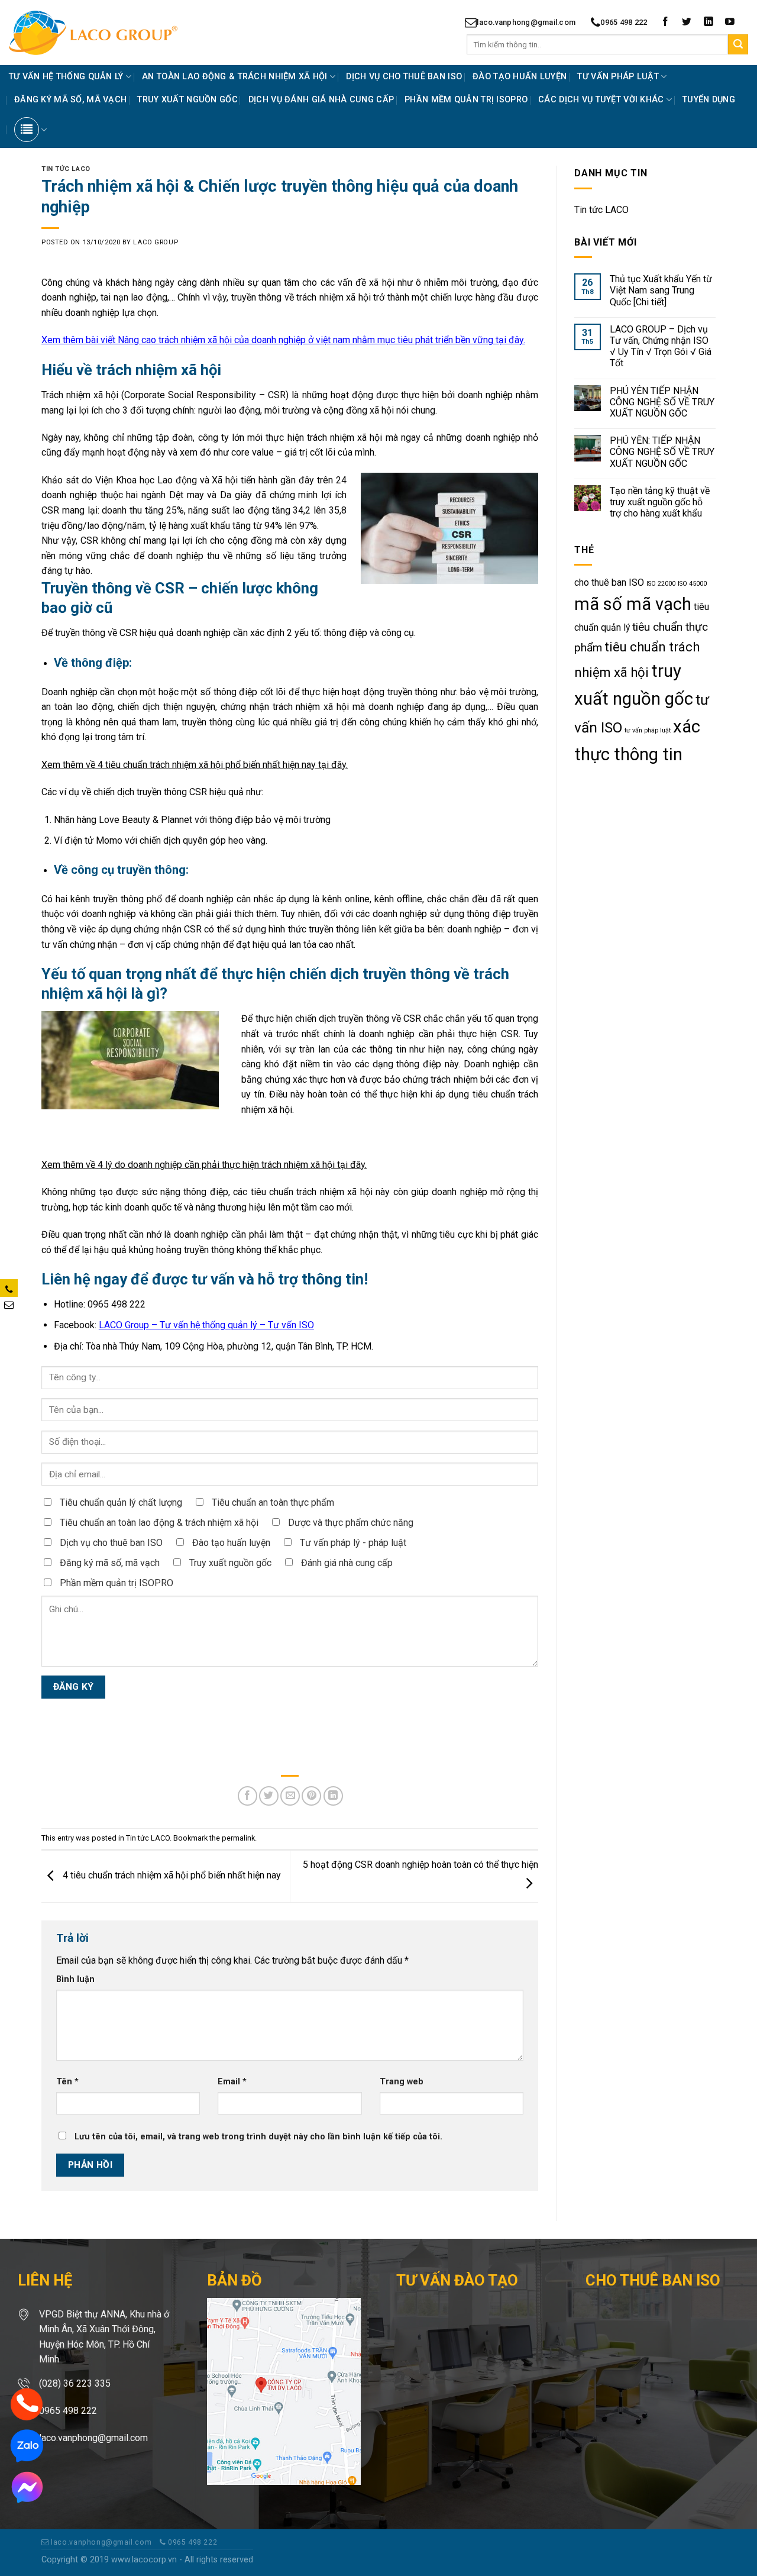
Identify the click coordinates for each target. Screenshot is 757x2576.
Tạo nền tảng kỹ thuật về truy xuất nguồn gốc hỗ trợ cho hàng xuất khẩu (660, 502)
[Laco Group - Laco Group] (114, 33)
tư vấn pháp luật (648, 730)
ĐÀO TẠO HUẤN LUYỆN (520, 77)
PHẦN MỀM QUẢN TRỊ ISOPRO (466, 100)
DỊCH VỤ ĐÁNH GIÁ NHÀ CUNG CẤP (321, 100)
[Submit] (738, 44)
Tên (67, 2082)
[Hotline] (27, 2404)
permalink (238, 1838)
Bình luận (75, 1979)
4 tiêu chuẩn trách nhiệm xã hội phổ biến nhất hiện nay (171, 1876)
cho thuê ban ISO (609, 582)
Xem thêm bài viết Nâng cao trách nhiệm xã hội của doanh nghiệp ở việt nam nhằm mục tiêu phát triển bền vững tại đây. (283, 340)
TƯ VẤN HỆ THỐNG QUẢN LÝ (66, 77)
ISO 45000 (692, 584)
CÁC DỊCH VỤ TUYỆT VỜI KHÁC (601, 100)
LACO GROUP (156, 242)
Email (232, 2082)
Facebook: (184, 1325)
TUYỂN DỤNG (709, 100)
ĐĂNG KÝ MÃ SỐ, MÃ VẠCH (70, 100)
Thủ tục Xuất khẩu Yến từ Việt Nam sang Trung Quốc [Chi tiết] (661, 290)
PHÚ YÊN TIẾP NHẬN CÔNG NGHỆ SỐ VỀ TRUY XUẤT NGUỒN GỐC (662, 402)
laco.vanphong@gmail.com (526, 22)
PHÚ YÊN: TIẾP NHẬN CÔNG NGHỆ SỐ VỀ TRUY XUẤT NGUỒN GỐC (662, 452)
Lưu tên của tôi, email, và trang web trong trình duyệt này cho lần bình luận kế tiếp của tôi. (258, 2137)
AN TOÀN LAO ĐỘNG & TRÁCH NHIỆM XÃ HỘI (235, 77)
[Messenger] (27, 2486)
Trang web (402, 2082)
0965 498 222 (624, 22)
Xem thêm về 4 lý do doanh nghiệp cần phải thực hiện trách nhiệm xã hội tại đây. (204, 1165)
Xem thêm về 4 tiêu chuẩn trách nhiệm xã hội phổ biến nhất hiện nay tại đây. (195, 765)
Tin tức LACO (66, 169)
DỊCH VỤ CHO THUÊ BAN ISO (404, 77)
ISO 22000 (661, 584)
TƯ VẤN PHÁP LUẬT (618, 77)
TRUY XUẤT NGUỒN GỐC (187, 100)
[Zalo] (27, 2445)
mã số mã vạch (633, 604)
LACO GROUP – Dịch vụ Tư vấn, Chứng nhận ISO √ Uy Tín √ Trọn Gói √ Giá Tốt (661, 346)
